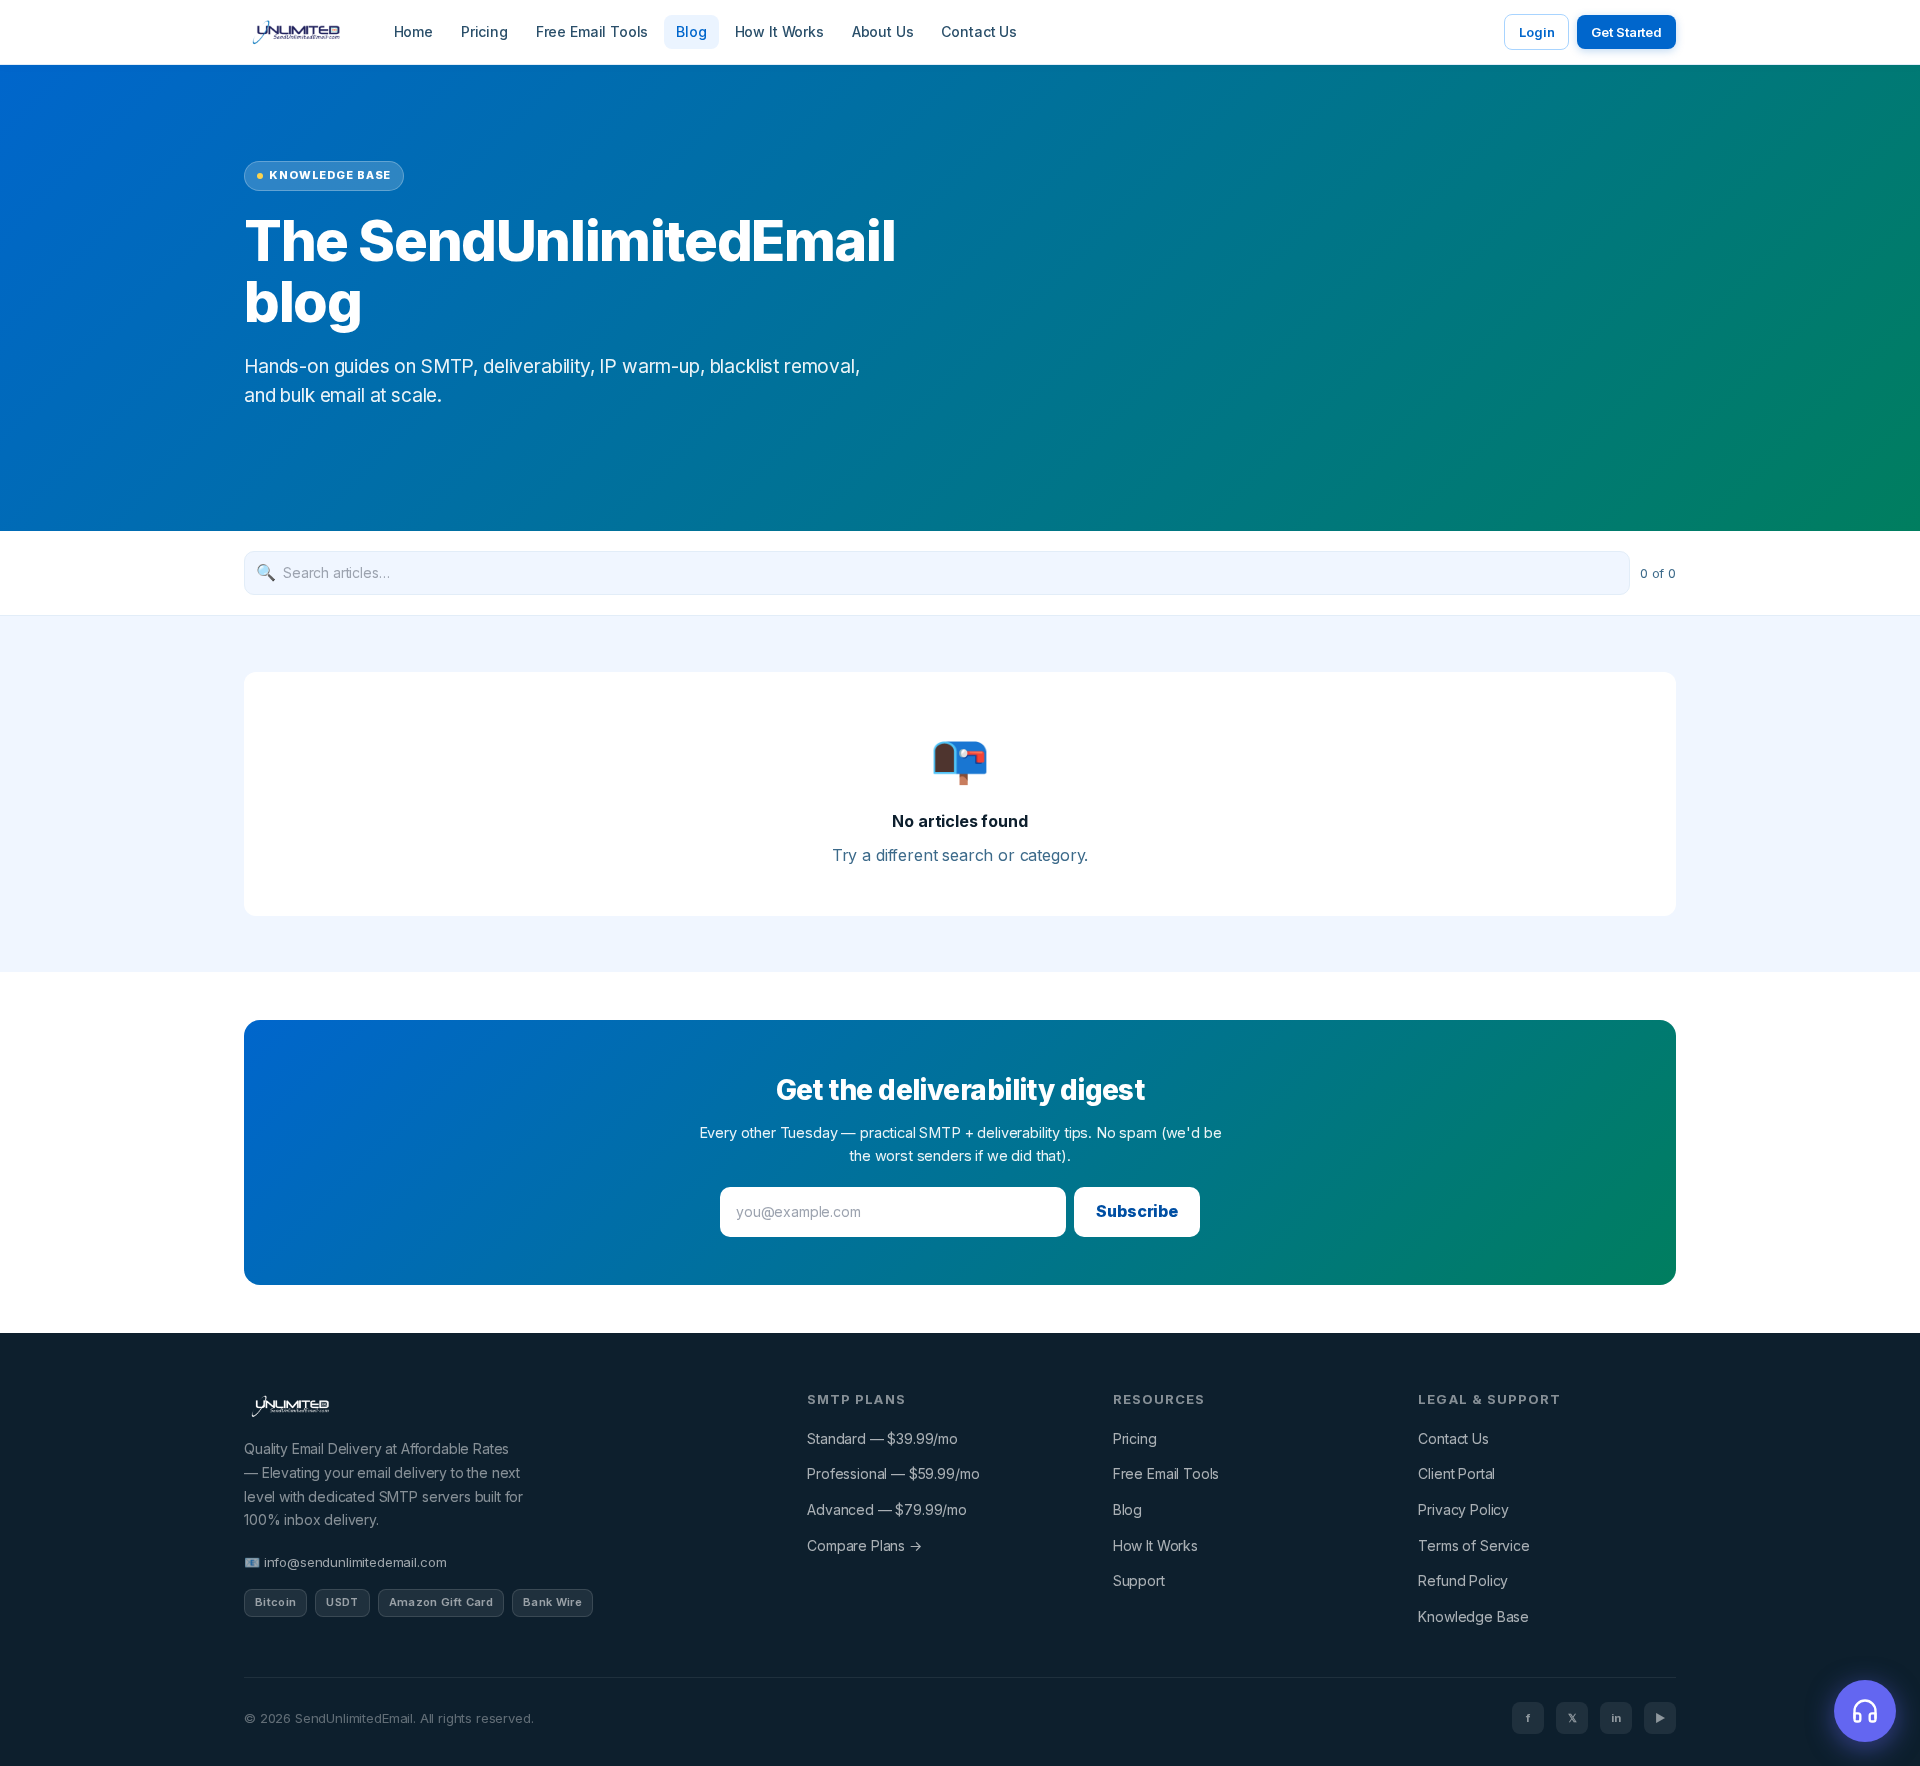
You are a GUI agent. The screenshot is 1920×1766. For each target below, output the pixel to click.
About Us (883, 31)
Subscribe (1137, 1211)
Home (413, 31)
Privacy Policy (1463, 1509)
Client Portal (1456, 1473)
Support (1139, 1580)
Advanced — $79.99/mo (887, 1509)
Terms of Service (1473, 1545)
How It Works (779, 31)
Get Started (1626, 32)
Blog (691, 31)
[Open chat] (1865, 1711)
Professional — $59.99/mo (893, 1473)
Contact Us (978, 31)
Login (1536, 32)
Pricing (484, 31)
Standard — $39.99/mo (882, 1438)
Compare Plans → (864, 1545)
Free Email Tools (592, 31)
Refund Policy (1463, 1580)
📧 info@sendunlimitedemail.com (345, 1562)
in (1616, 1718)
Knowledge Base (1473, 1616)
